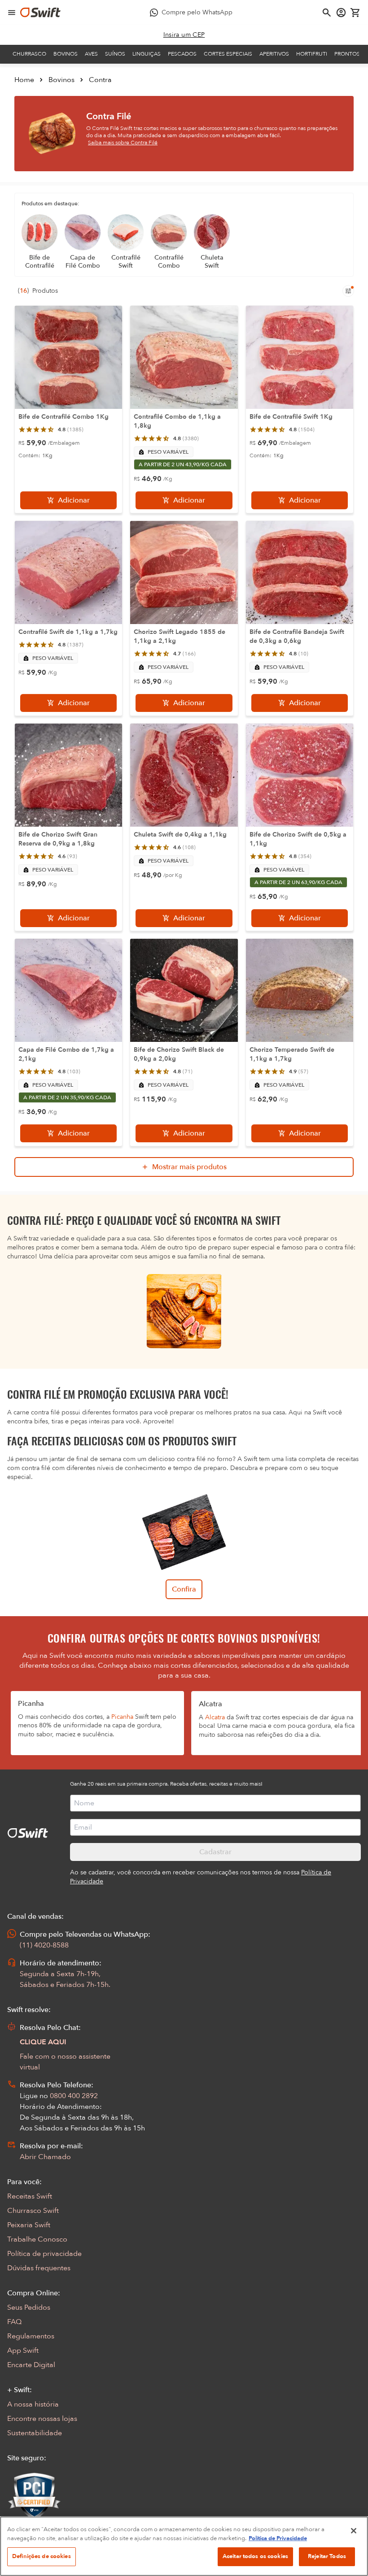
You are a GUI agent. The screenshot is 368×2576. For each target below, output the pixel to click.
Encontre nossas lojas (42, 2419)
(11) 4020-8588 (44, 1945)
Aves (91, 54)
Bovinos (66, 54)
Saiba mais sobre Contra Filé (123, 143)
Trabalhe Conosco (37, 2239)
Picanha (122, 1717)
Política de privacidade (44, 2254)
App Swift (23, 2350)
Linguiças (147, 54)
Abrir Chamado (45, 2157)
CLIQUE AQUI (43, 2042)
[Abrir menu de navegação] (12, 13)
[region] (184, 2546)
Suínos (115, 54)
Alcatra (215, 1717)
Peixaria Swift (29, 2225)
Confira (184, 1589)
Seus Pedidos (29, 2307)
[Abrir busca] (327, 13)
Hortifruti (312, 54)
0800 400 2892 (74, 2096)
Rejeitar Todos (327, 2556)
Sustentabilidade (35, 2433)
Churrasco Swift (33, 2211)
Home (24, 80)
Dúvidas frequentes (39, 2268)
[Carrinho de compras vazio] (355, 13)
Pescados (182, 54)
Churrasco (29, 54)
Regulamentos (31, 2336)
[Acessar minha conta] (341, 13)
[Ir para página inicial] (40, 13)
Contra (100, 80)
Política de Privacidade (278, 2538)
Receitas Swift (30, 2196)
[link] (184, 35)
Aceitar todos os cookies (255, 2556)
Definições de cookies (42, 2556)
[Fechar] (354, 2531)
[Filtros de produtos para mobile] (348, 291)
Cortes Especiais (228, 54)
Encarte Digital (31, 2365)
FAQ (14, 2322)
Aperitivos (274, 54)
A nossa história (33, 2404)
